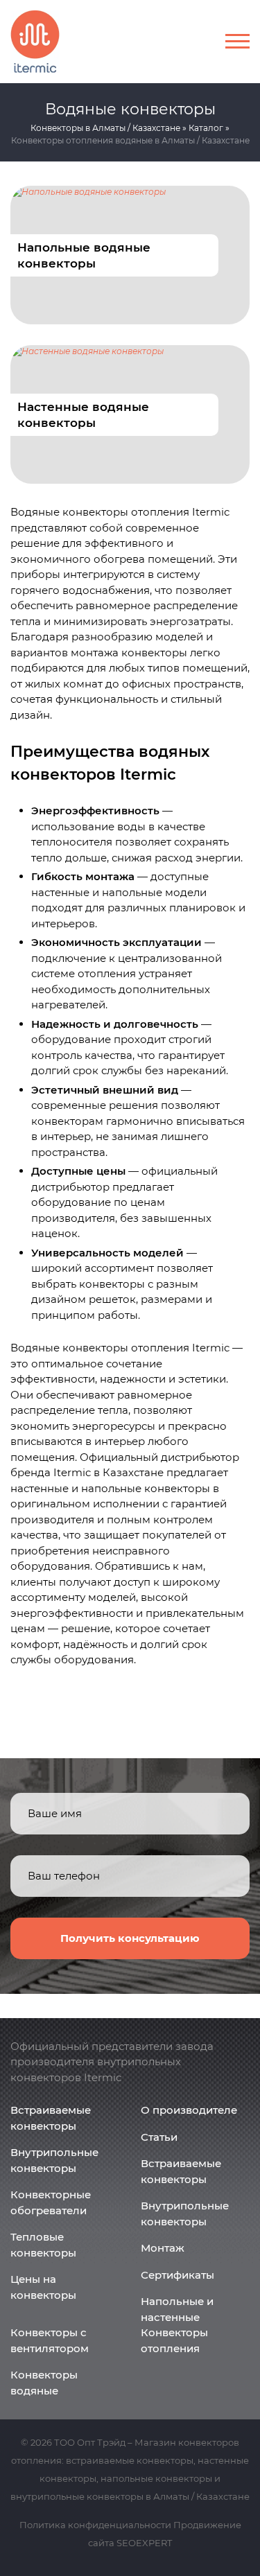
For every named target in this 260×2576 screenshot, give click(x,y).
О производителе (189, 2110)
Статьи (159, 2137)
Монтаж (163, 2248)
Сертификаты (177, 2275)
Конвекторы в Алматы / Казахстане (105, 128)
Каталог (206, 128)
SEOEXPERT (144, 2543)
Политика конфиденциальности (95, 2525)
